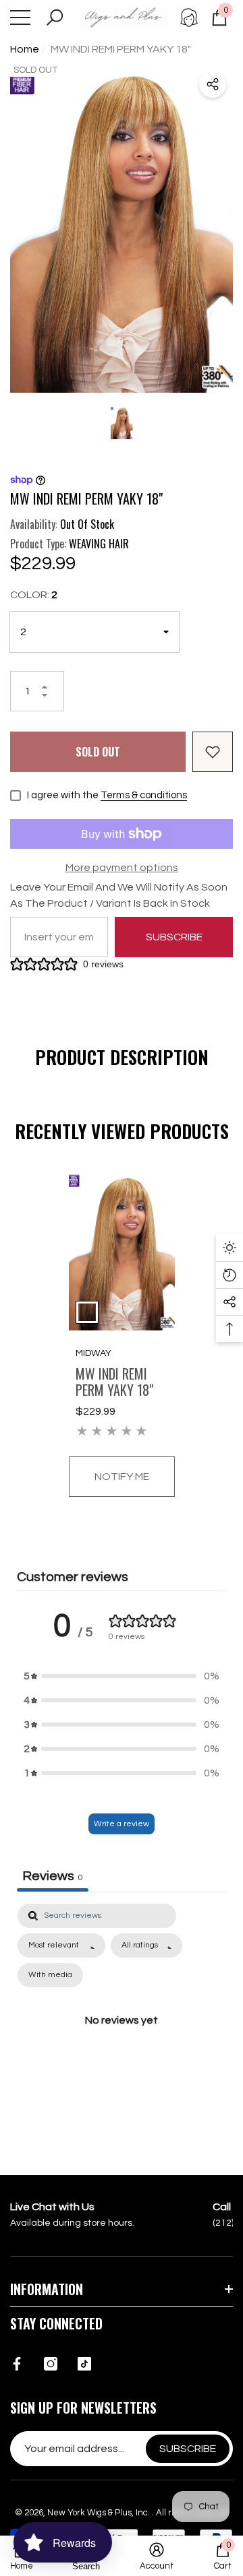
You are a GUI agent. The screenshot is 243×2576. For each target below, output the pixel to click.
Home (25, 49)
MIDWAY (93, 1353)
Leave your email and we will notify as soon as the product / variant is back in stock (119, 895)
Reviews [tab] (53, 1876)
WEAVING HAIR (99, 544)
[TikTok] (84, 2364)
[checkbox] (50, 1975)
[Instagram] (51, 2364)
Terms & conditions (144, 795)
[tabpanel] (122, 1335)
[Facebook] (17, 2364)
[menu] (20, 18)
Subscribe (174, 937)
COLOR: (34, 595)
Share (213, 84)
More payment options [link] (122, 868)
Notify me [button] (122, 1477)
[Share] (213, 84)
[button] (55, 18)
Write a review (122, 1824)
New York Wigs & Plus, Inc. (100, 2513)
